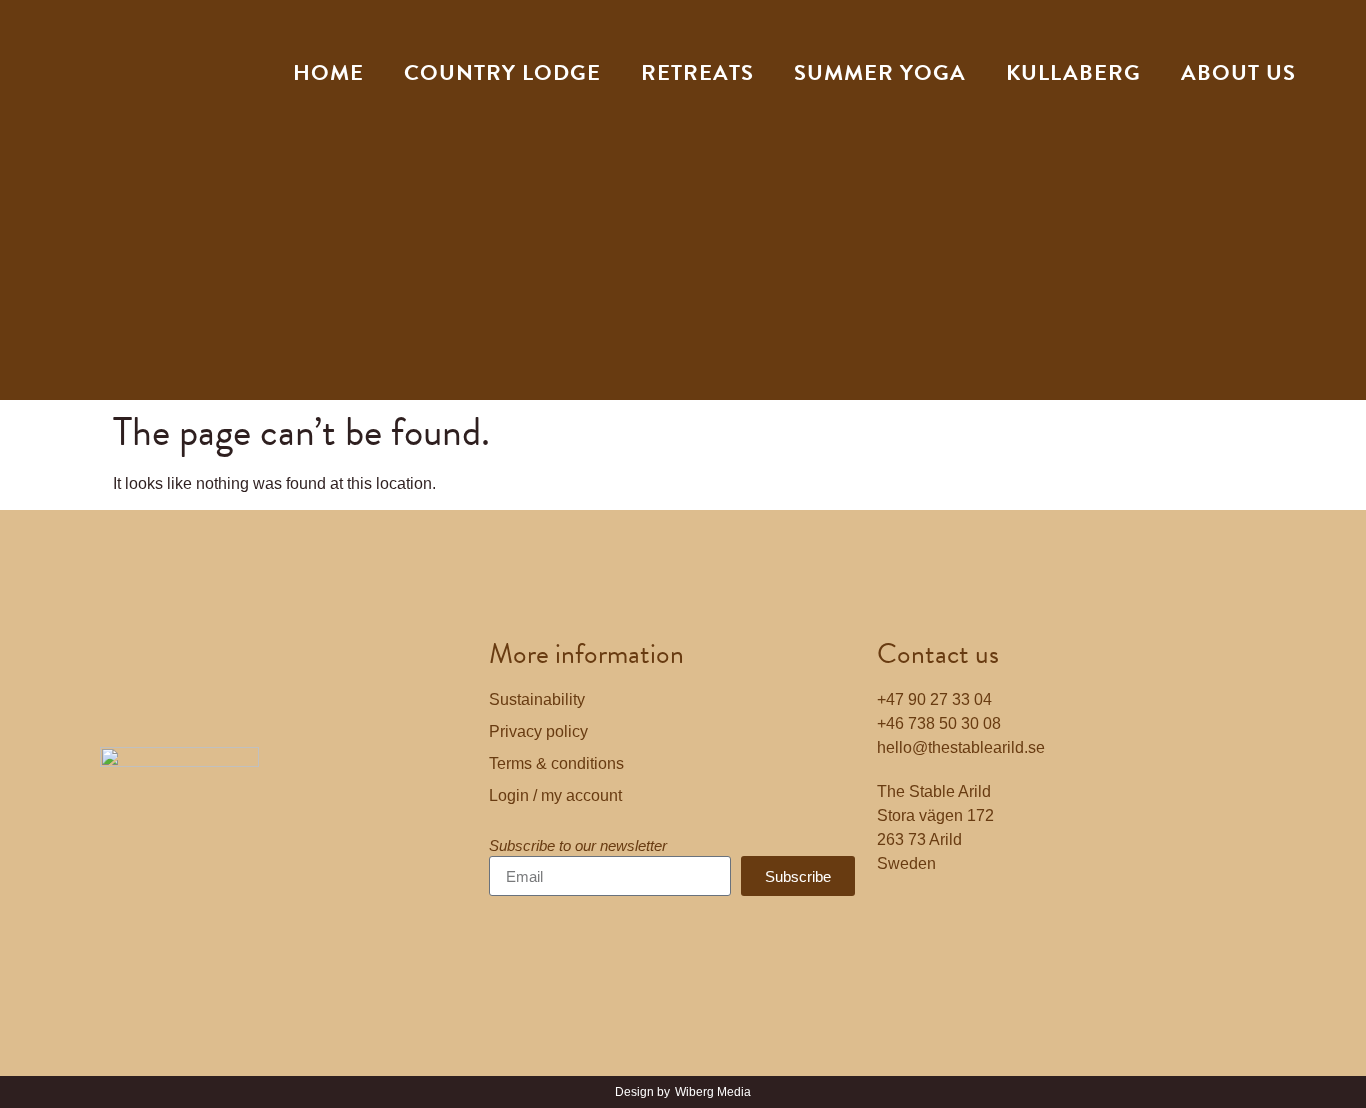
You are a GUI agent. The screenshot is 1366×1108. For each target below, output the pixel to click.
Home (328, 72)
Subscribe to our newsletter (578, 846)
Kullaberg (1073, 72)
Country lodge (502, 72)
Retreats (697, 72)
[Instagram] (957, 921)
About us (1238, 72)
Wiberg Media (713, 1092)
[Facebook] (902, 921)
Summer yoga (880, 72)
